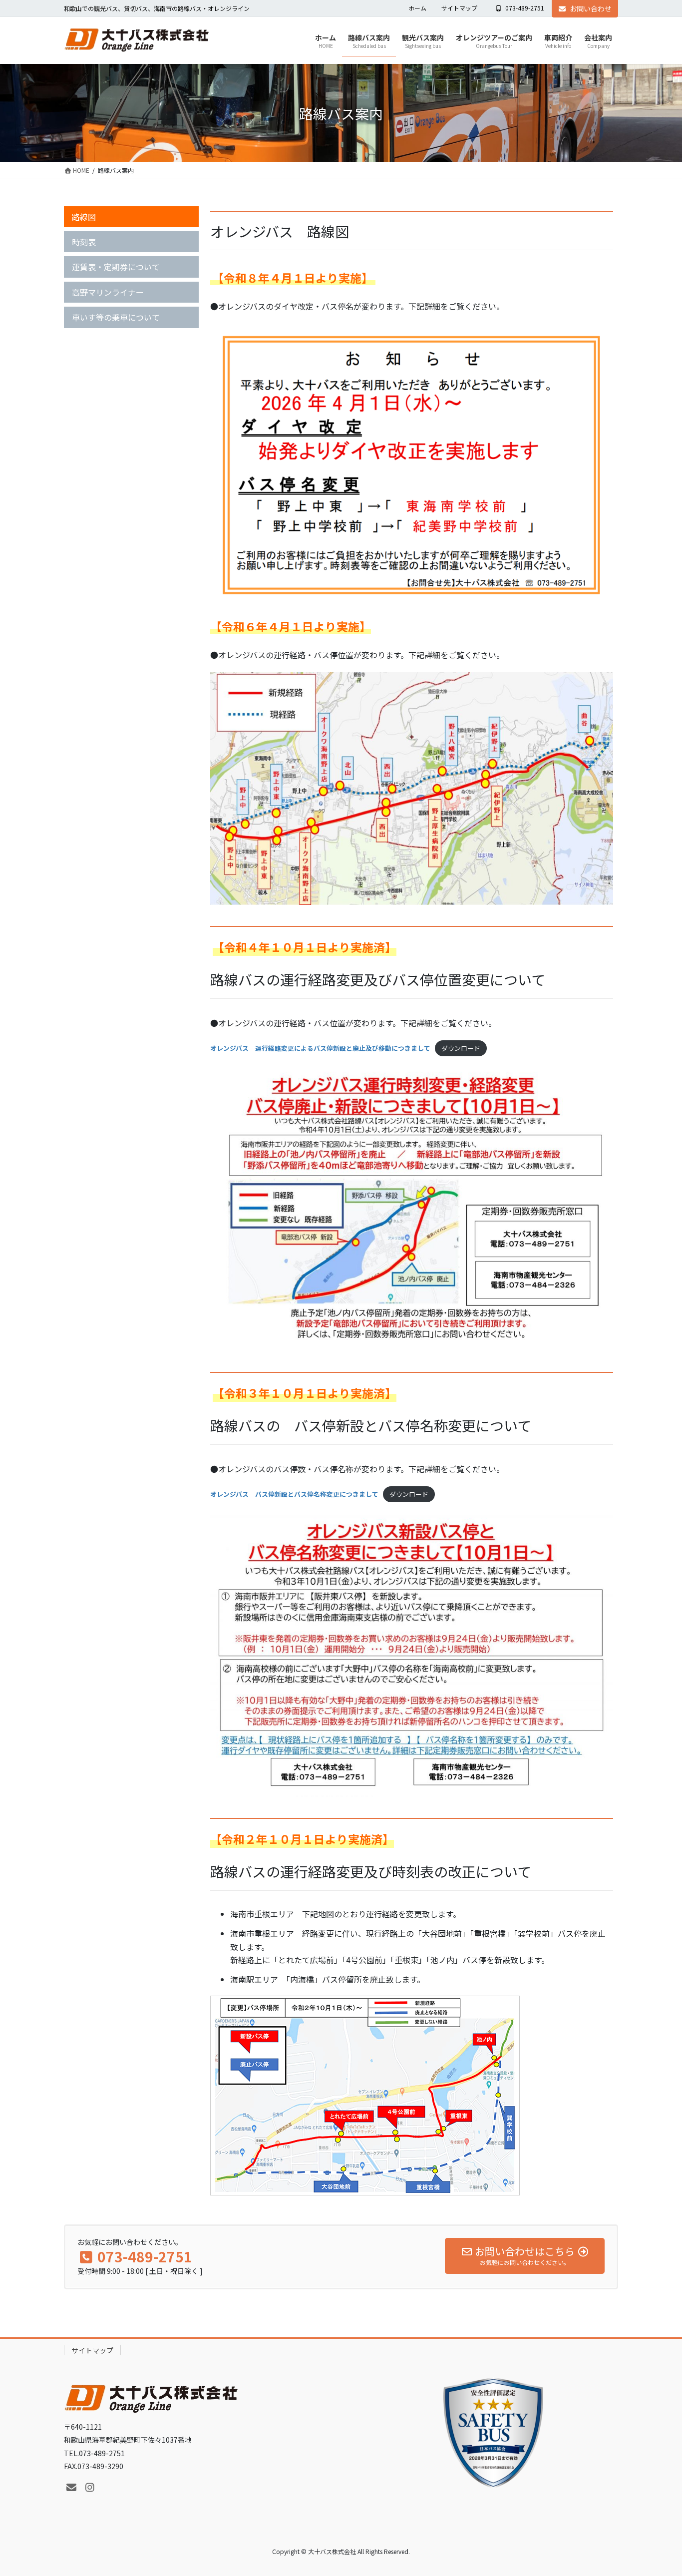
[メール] (71, 2488)
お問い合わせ (591, 8)
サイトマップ (459, 8)
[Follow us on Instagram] (90, 2488)
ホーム (417, 8)
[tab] (131, 217)
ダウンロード (461, 1048)
